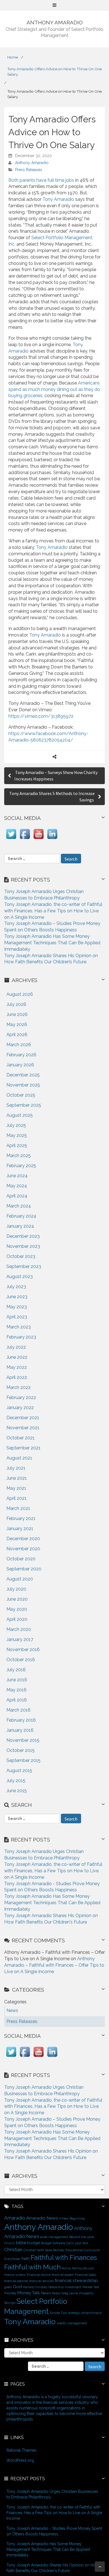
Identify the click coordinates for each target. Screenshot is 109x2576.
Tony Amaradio (58, 199)
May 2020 (17, 1609)
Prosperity (86, 2293)
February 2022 (21, 1397)
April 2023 (17, 1317)
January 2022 (20, 1408)
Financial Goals (85, 2275)
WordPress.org (20, 2460)
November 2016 (23, 1650)
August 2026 (20, 994)
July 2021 (16, 1468)
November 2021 (23, 1428)
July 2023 (16, 1287)
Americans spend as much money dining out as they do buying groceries (54, 389)
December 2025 (23, 1075)
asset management (54, 2237)
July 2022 (16, 1347)
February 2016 (21, 1720)
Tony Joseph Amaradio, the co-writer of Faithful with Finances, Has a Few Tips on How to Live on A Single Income (53, 911)
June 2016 (17, 1680)
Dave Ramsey (55, 2250)
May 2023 (17, 1307)
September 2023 (24, 1266)
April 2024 (17, 1196)
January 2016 (20, 1730)
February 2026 (21, 1055)
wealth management (72, 2323)
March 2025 (19, 1156)
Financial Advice (39, 2275)
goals (8, 2287)
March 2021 (18, 1508)
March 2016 (18, 1710)
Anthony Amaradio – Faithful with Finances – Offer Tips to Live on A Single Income (54, 1965)
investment (73, 2287)
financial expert (63, 2275)
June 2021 (17, 1478)
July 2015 (16, 1781)
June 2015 (17, 1791)
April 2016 (17, 1700)
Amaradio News (42, 2218)
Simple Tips (58, 2313)
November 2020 (23, 1549)
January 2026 (20, 1065)
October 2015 (21, 1750)
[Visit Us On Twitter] (11, 839)
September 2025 (24, 1105)
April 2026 (17, 1035)
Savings (10, 2303)
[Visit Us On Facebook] (25, 839)
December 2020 (23, 1539)
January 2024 (20, 1226)
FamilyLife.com (83, 2268)
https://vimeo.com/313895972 (41, 716)
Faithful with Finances (64, 2258)
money (10, 2293)
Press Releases (29, 170)
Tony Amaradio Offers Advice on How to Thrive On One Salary (54, 72)
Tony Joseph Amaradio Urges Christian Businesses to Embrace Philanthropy (52, 2494)
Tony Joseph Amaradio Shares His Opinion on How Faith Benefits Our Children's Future (53, 2568)
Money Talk (29, 2293)
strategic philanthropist (85, 2313)
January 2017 (20, 1639)
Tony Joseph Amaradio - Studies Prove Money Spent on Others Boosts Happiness (54, 2531)
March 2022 (19, 1387)
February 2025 (21, 1166)
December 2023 (23, 1236)
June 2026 (17, 1014)
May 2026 (17, 1024)
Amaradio (15, 2218)
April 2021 (16, 1498)
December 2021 (23, 1418)
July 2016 (16, 1670)
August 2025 (20, 1115)
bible (21, 2243)
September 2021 (23, 1448)
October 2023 (21, 1256)
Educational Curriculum (83, 2250)
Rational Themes (22, 2450)
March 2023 (19, 1327)
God (17, 2287)
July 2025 (16, 1125)
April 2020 (17, 1619)
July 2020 (16, 1589)
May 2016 (16, 1690)
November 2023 (23, 1246)
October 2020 (21, 1559)
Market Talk (91, 2287)
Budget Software (53, 2243)
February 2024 (21, 1216)
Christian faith (34, 2250)
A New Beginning (72, 2218)
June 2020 (17, 1599)
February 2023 (21, 1337)
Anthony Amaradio (32, 163)
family (66, 2268)
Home (13, 57)
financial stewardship (76, 2280)
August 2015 (19, 1770)
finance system (15, 2275)
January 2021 (20, 1529)
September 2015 (23, 1760)
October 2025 (21, 1095)
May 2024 (17, 1186)
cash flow (82, 2243)
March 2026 (19, 1045)
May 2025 (17, 1135)
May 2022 (17, 1367)
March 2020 (19, 1629)
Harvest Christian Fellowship (43, 2287)
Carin (70, 2243)
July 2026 (16, 1004)
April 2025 (17, 1145)
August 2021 (19, 1458)
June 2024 (17, 1176)
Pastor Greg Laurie (65, 2293)
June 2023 (17, 1297)
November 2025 (23, 1085)
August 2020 (20, 1579)
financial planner (16, 2281)
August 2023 (20, 1277)
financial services (42, 2281)
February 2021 (21, 1518)
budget (34, 2243)
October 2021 (21, 1438)
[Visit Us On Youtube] (38, 839)
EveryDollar (12, 2259)
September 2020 (24, 1569)
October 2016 (21, 1660)
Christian (13, 2249)
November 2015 (23, 1740)
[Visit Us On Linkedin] (52, 839)
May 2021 (16, 1488)
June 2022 (17, 1357)
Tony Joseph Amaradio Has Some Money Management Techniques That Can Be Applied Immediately (52, 943)
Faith (26, 2258)
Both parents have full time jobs (41, 180)
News (46, 2293)
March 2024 (19, 1206)
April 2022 (17, 1377)
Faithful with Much (32, 2267)
